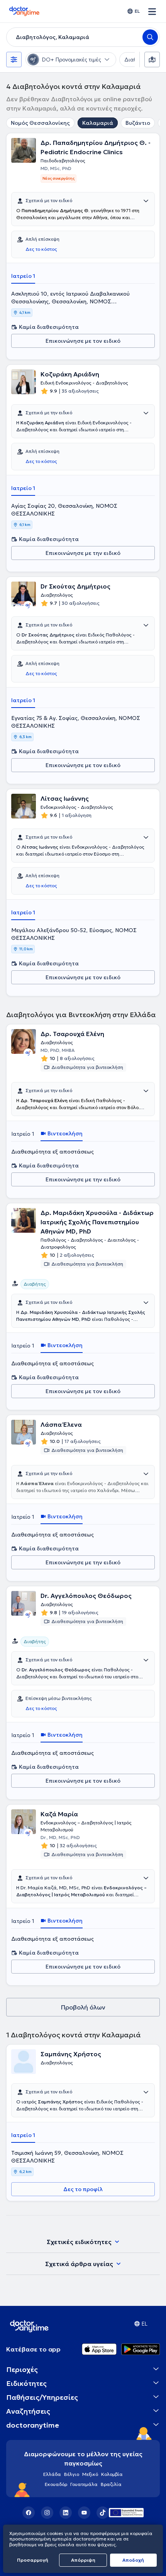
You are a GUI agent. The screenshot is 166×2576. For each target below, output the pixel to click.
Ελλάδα (52, 2474)
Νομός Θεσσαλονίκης (40, 123)
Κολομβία (112, 2474)
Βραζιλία (111, 2484)
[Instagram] (47, 2513)
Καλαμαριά (98, 123)
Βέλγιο (72, 2474)
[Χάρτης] (152, 60)
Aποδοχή (133, 2560)
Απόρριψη (83, 2560)
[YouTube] (84, 2513)
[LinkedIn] (66, 2513)
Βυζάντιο (138, 123)
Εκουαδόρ (56, 2484)
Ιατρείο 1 (23, 276)
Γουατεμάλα (84, 2484)
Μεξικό (90, 2474)
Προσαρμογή (33, 2560)
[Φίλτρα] (14, 60)
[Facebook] (29, 2513)
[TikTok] (103, 2513)
